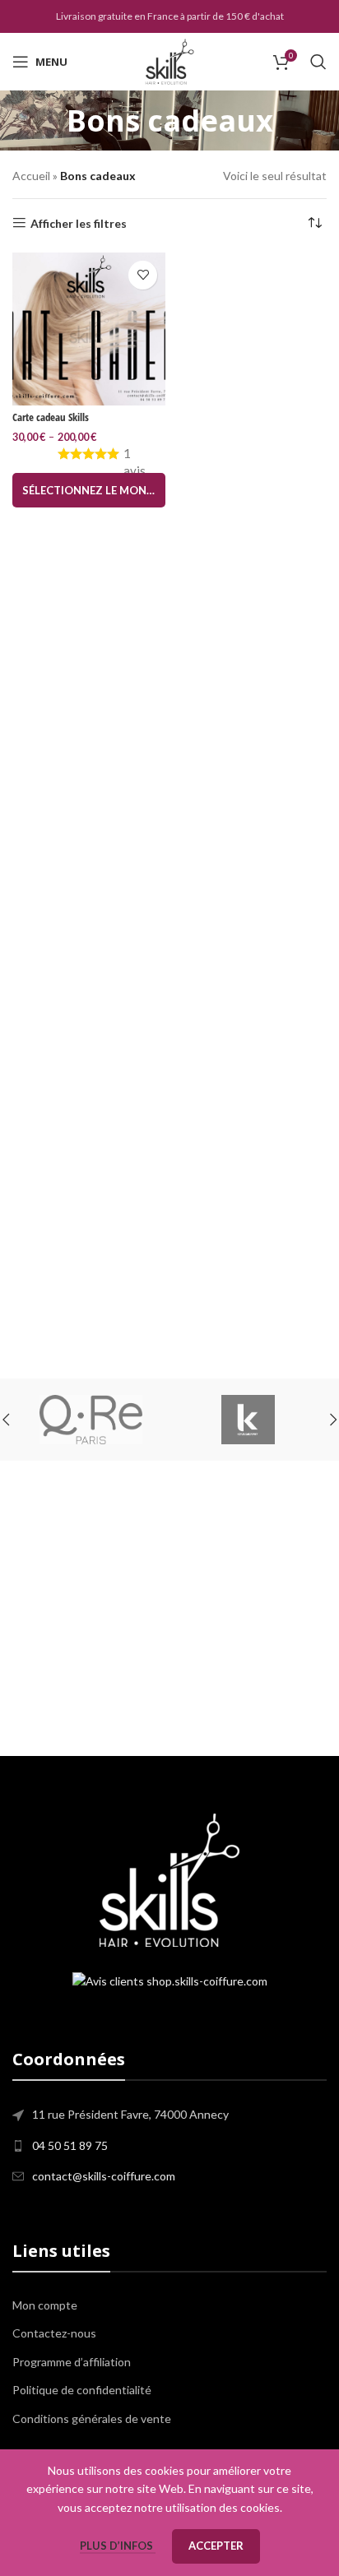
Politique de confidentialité (82, 2390)
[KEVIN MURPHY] (213, 1420)
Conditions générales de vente (92, 2418)
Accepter (216, 2546)
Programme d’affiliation (72, 2362)
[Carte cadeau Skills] (89, 329)
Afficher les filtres (79, 223)
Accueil (31, 176)
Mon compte (45, 2305)
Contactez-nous (54, 2333)
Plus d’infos (118, 2546)
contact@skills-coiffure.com (104, 2176)
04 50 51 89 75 (70, 2145)
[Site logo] (169, 60)
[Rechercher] (318, 62)
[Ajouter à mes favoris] (143, 275)
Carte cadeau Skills (51, 417)
